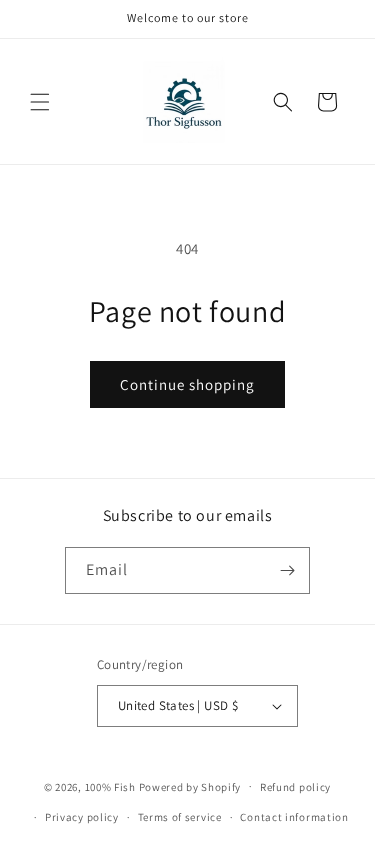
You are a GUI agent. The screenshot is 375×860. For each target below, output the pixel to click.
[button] (40, 102)
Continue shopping (187, 384)
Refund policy (295, 787)
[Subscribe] (287, 570)
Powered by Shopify (190, 786)
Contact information (294, 817)
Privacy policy (82, 817)
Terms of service (180, 817)
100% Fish (110, 786)
